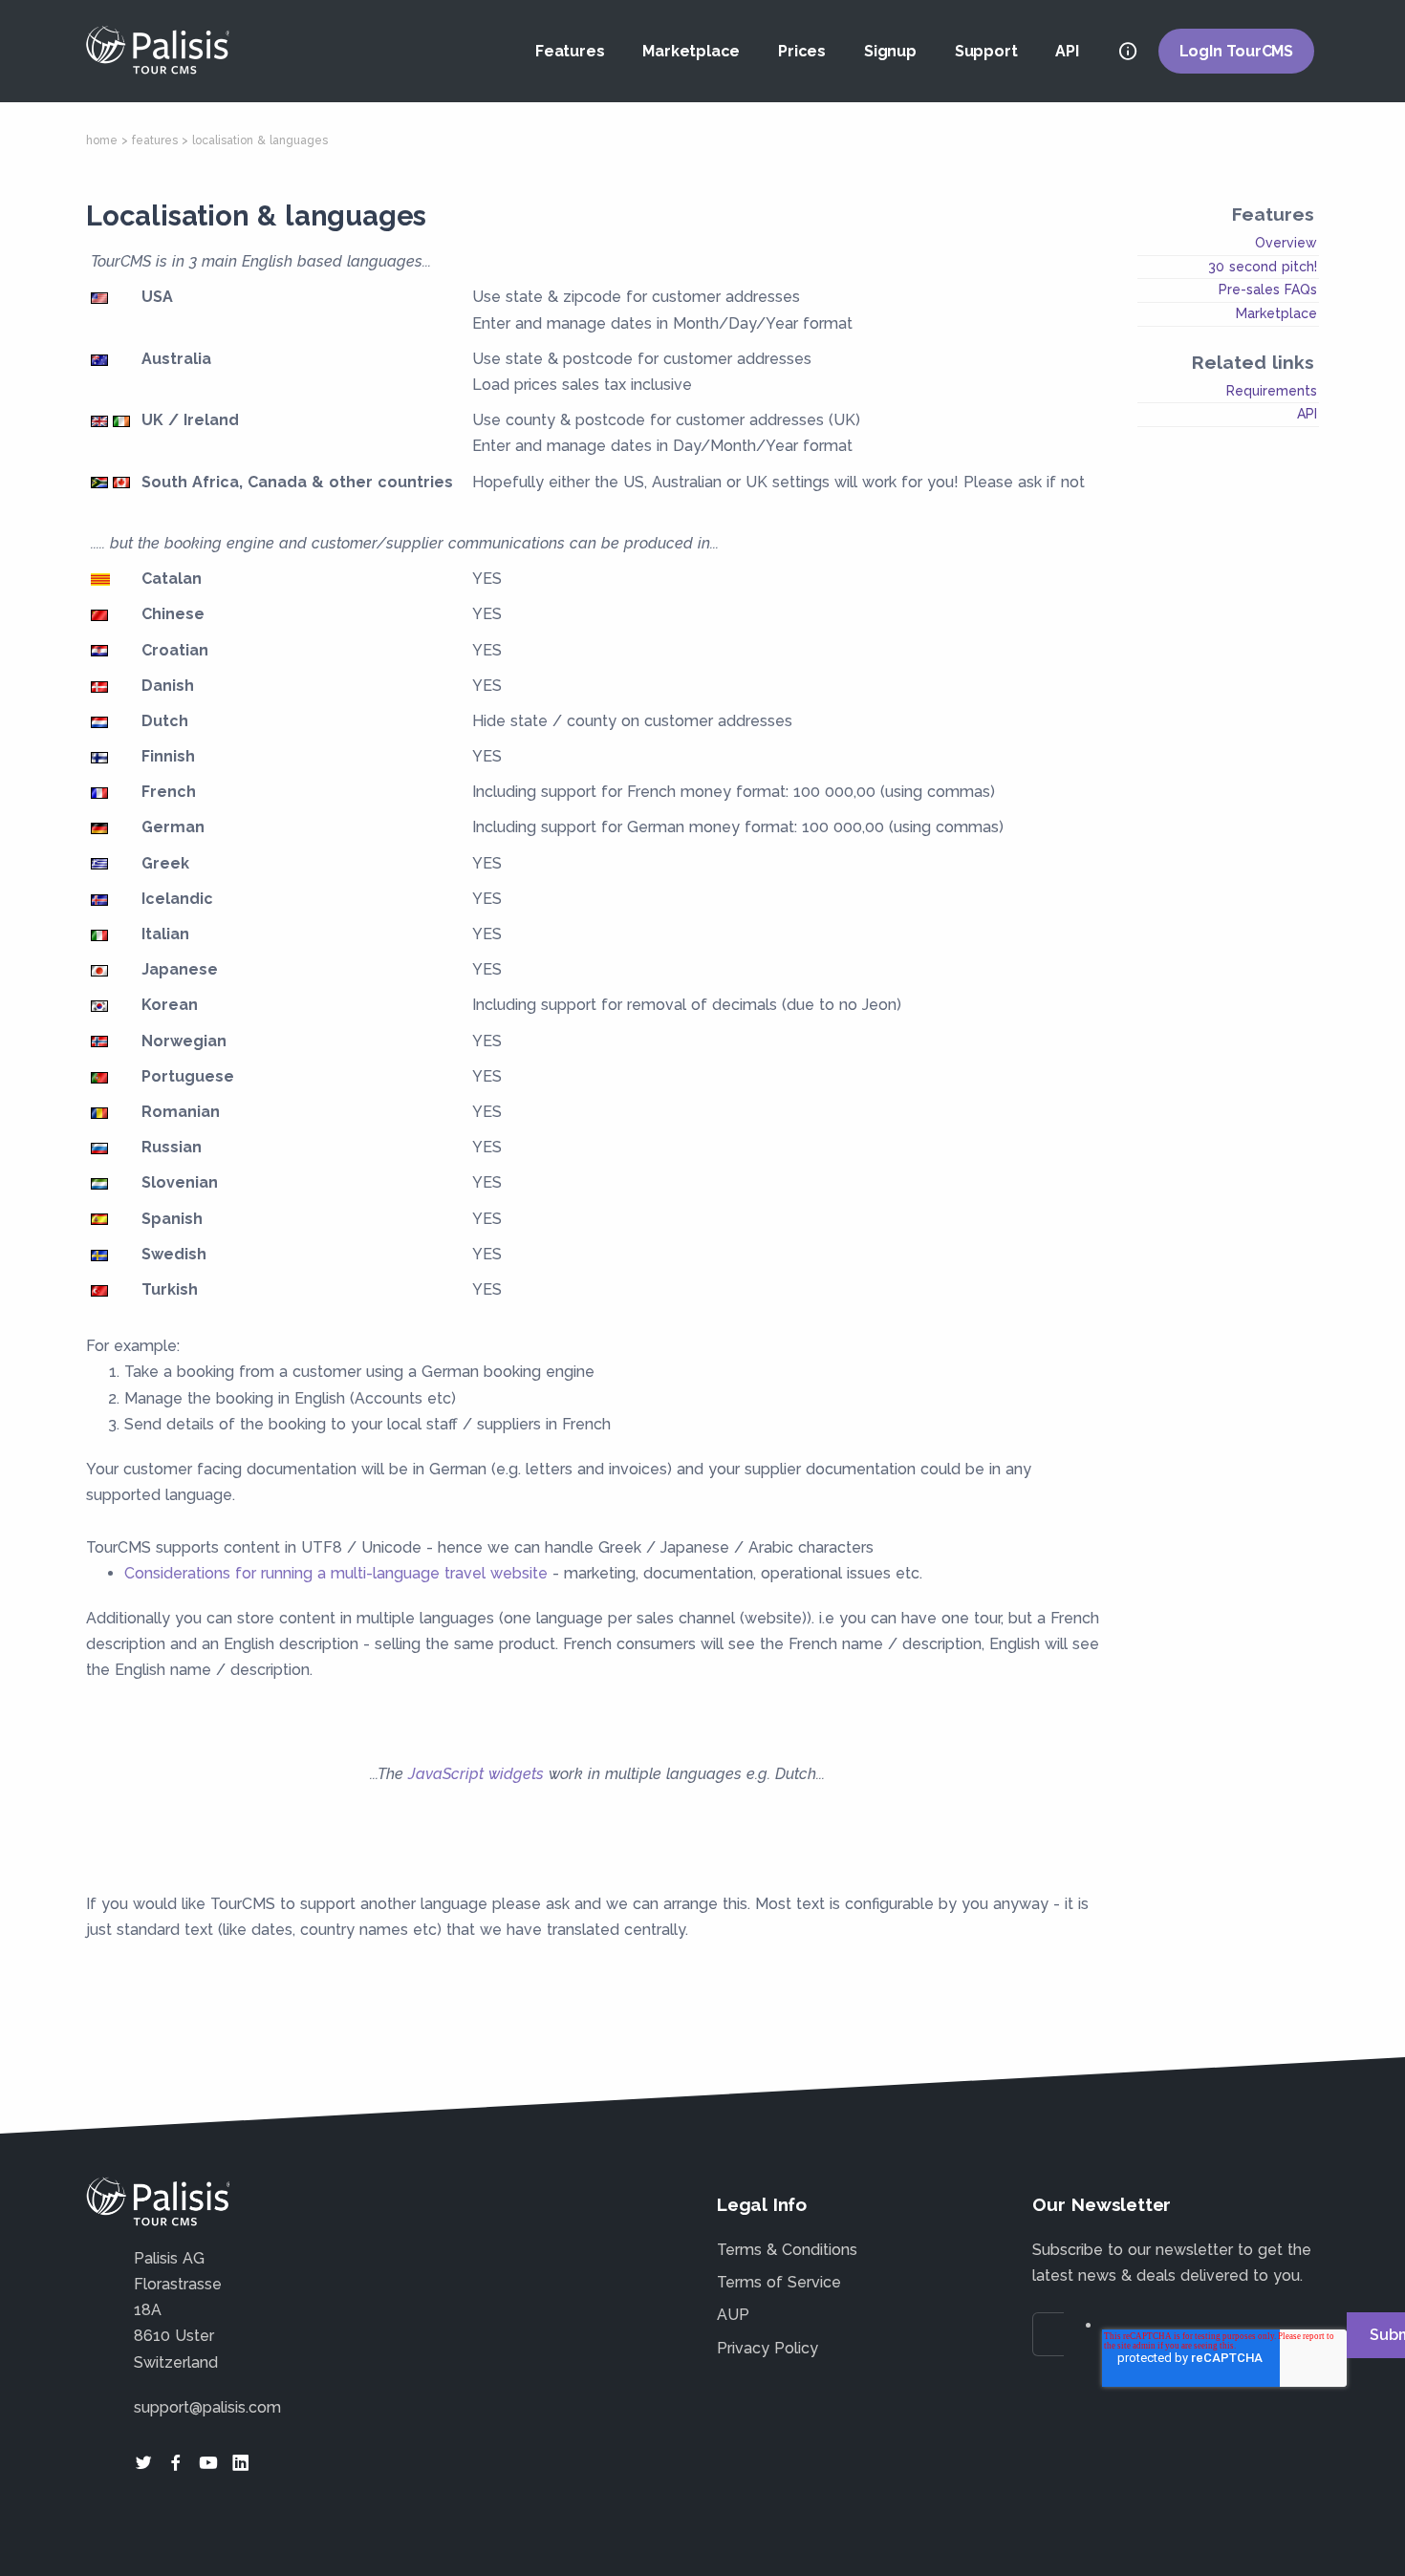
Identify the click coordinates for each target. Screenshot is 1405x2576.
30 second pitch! (1263, 267)
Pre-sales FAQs (1268, 290)
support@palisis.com (207, 2407)
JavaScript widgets (476, 1774)
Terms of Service (779, 2282)
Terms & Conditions (787, 2250)
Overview (1286, 243)
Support (986, 51)
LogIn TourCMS (1236, 51)
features (155, 140)
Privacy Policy (767, 2348)
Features (570, 51)
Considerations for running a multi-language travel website (336, 1573)
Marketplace (691, 51)
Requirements (1272, 391)
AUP (733, 2315)
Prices (802, 51)
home (102, 140)
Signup (890, 51)
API (1067, 51)
